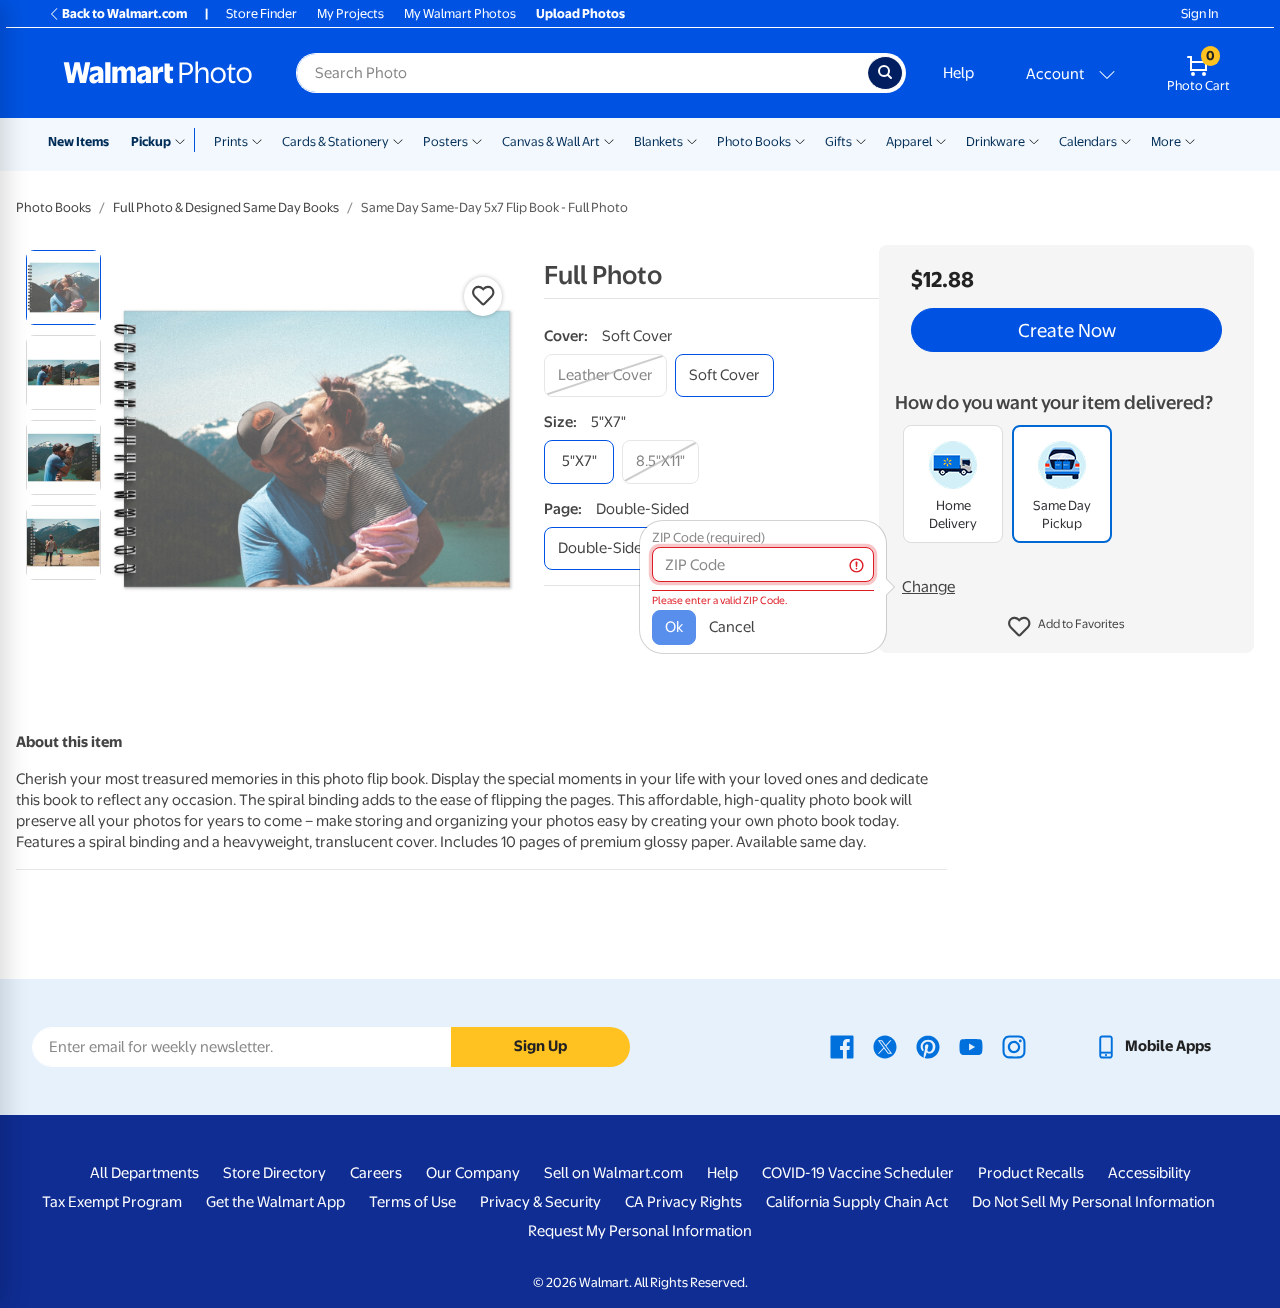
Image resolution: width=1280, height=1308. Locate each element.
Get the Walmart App (275, 1202)
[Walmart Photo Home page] (158, 73)
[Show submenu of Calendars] (1126, 140)
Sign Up (540, 1046)
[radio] (63, 287)
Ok (674, 627)
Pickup (151, 141)
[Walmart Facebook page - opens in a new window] (842, 1046)
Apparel (909, 141)
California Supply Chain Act (857, 1202)
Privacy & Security (540, 1202)
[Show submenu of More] (1190, 140)
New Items (78, 141)
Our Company (473, 1173)
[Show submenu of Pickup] (184, 140)
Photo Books (754, 141)
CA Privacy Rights (683, 1202)
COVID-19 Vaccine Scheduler (858, 1173)
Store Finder (261, 13)
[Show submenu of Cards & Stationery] (398, 140)
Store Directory (274, 1173)
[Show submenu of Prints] (257, 140)
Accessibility (1149, 1173)
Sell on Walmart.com (613, 1173)
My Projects (350, 13)
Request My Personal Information (640, 1231)
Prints (231, 141)
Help (958, 73)
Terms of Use (412, 1202)
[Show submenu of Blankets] (692, 140)
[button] (1066, 627)
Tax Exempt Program (112, 1202)
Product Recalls (1031, 1173)
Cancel (732, 627)
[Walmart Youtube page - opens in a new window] (971, 1046)
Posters (445, 141)
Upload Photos (580, 13)
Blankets (658, 141)
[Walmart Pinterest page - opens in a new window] (928, 1046)
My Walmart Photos (460, 13)
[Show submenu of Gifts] (861, 140)
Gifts (838, 141)
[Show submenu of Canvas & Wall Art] (609, 140)
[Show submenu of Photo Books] (800, 140)
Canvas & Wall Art (551, 141)
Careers (376, 1173)
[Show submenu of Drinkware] (1034, 140)
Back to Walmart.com (124, 13)
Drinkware (995, 141)
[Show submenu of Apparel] (941, 140)
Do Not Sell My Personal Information (1093, 1202)
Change (928, 587)
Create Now (1067, 330)
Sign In (1199, 13)
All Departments (144, 1173)
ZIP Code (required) (708, 537)
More (1166, 141)
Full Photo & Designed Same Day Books (226, 207)
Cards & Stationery (335, 141)
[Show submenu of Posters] (477, 140)
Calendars (1088, 141)
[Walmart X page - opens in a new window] (885, 1046)
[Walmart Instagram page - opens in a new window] (1014, 1046)
